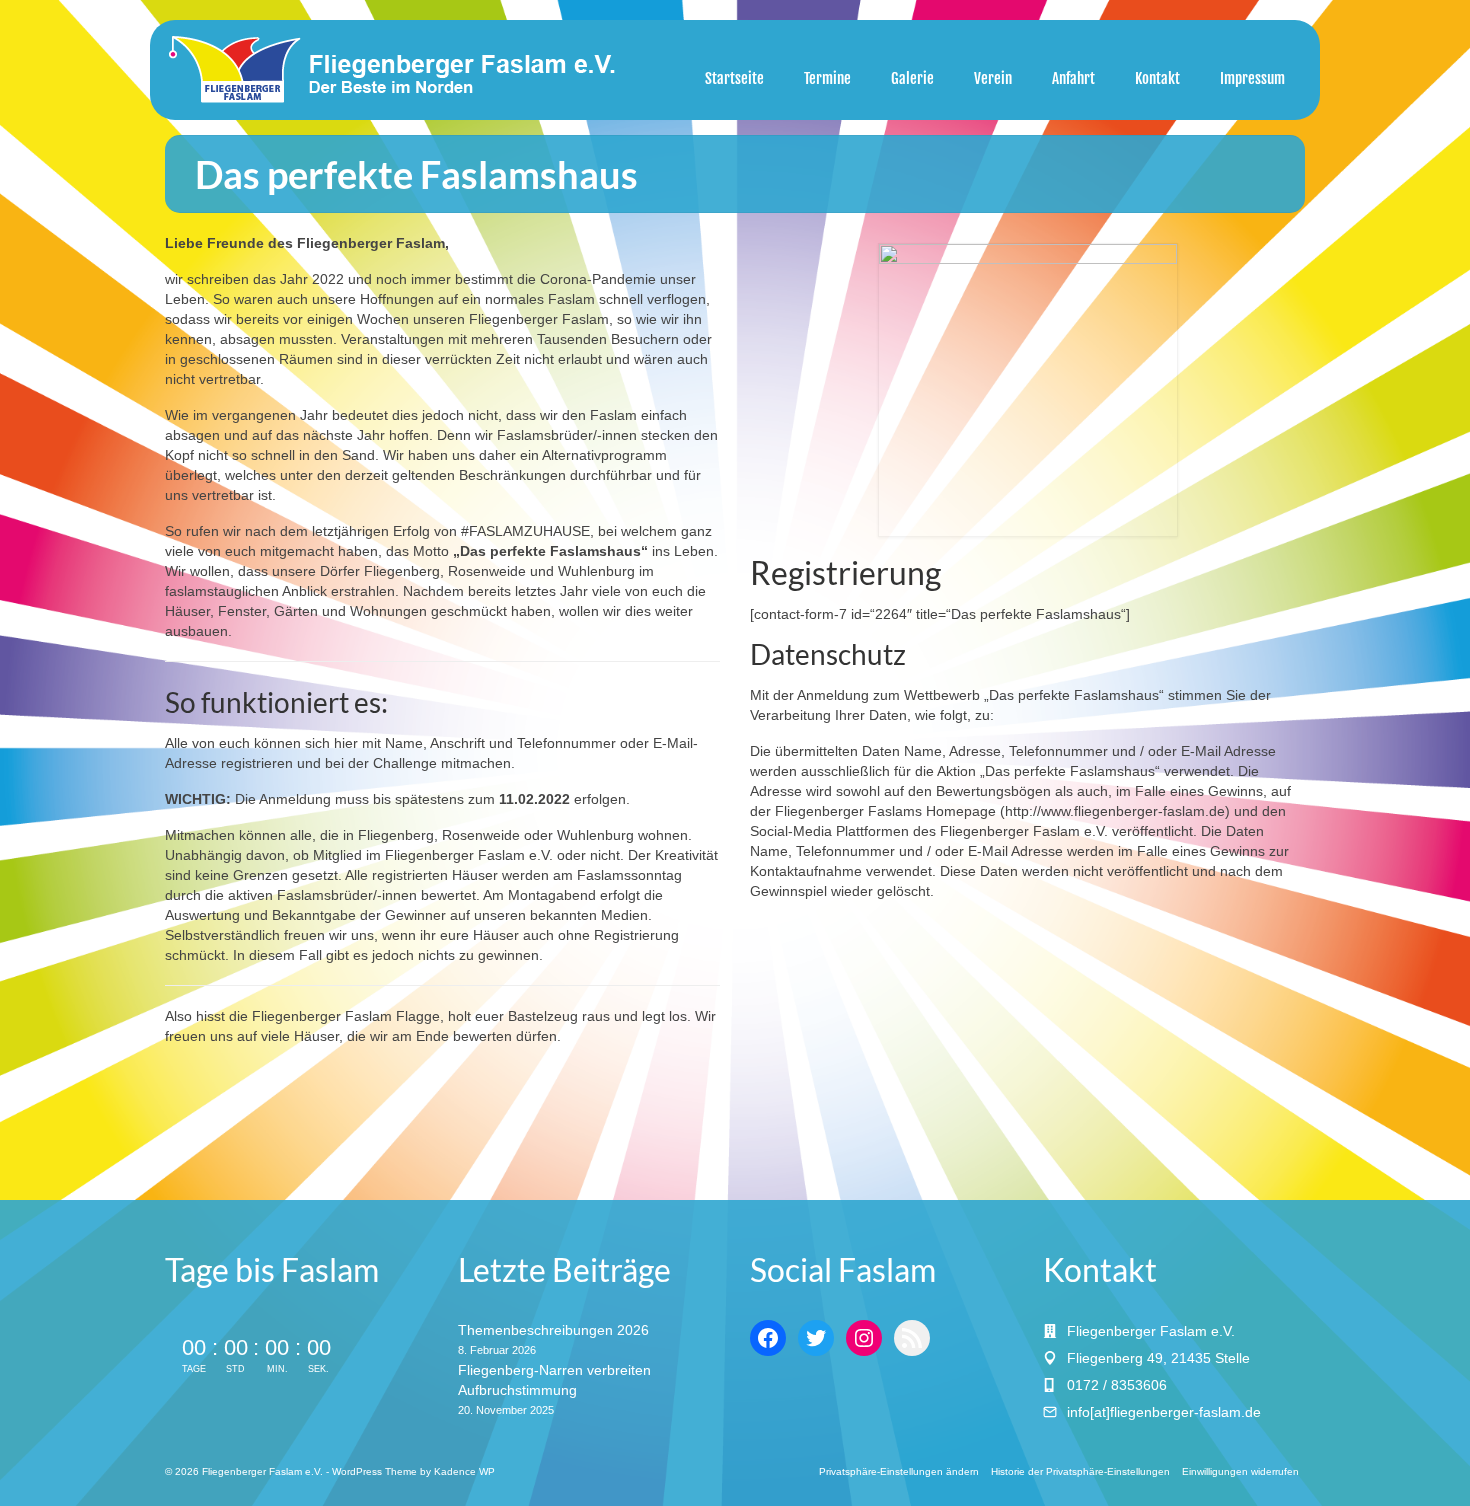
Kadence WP (464, 1471)
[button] (899, 1472)
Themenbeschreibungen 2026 (553, 1330)
